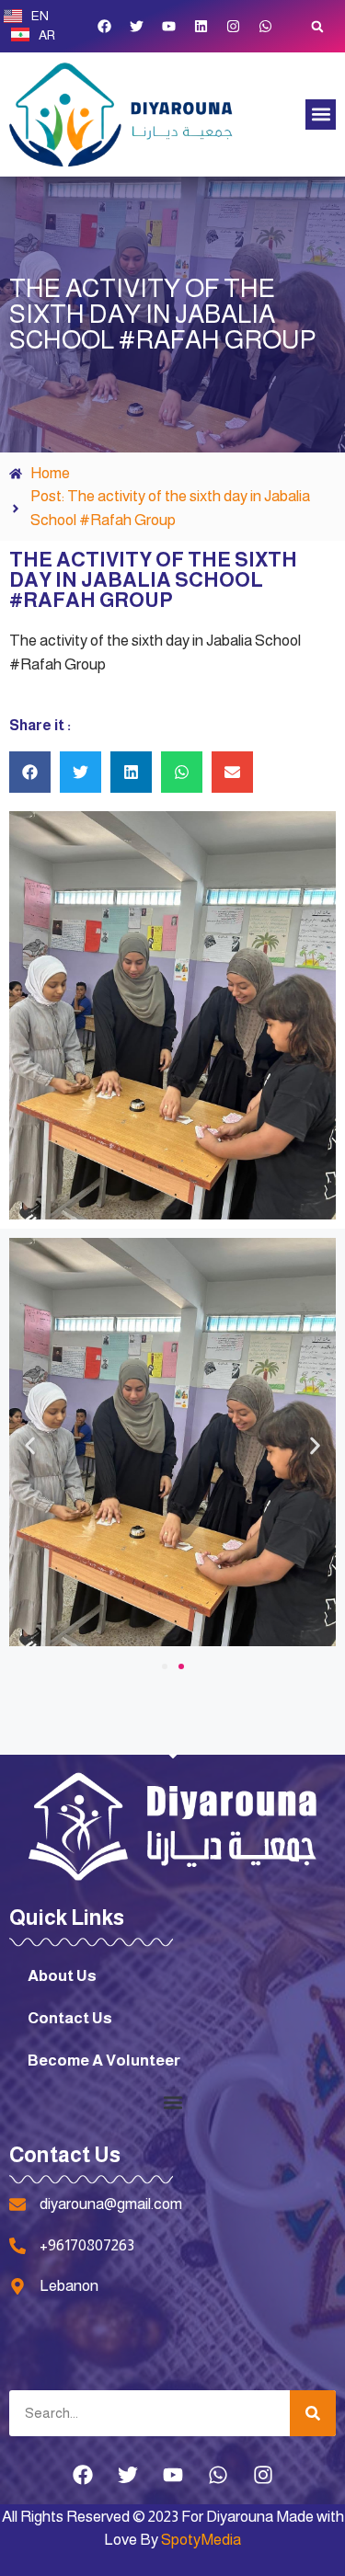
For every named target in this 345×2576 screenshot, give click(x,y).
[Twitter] (136, 27)
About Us (62, 1976)
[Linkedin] (201, 27)
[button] (318, 26)
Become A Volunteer (104, 2061)
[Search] (313, 2413)
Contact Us (70, 2018)
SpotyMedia (201, 2540)
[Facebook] (104, 27)
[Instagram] (233, 27)
